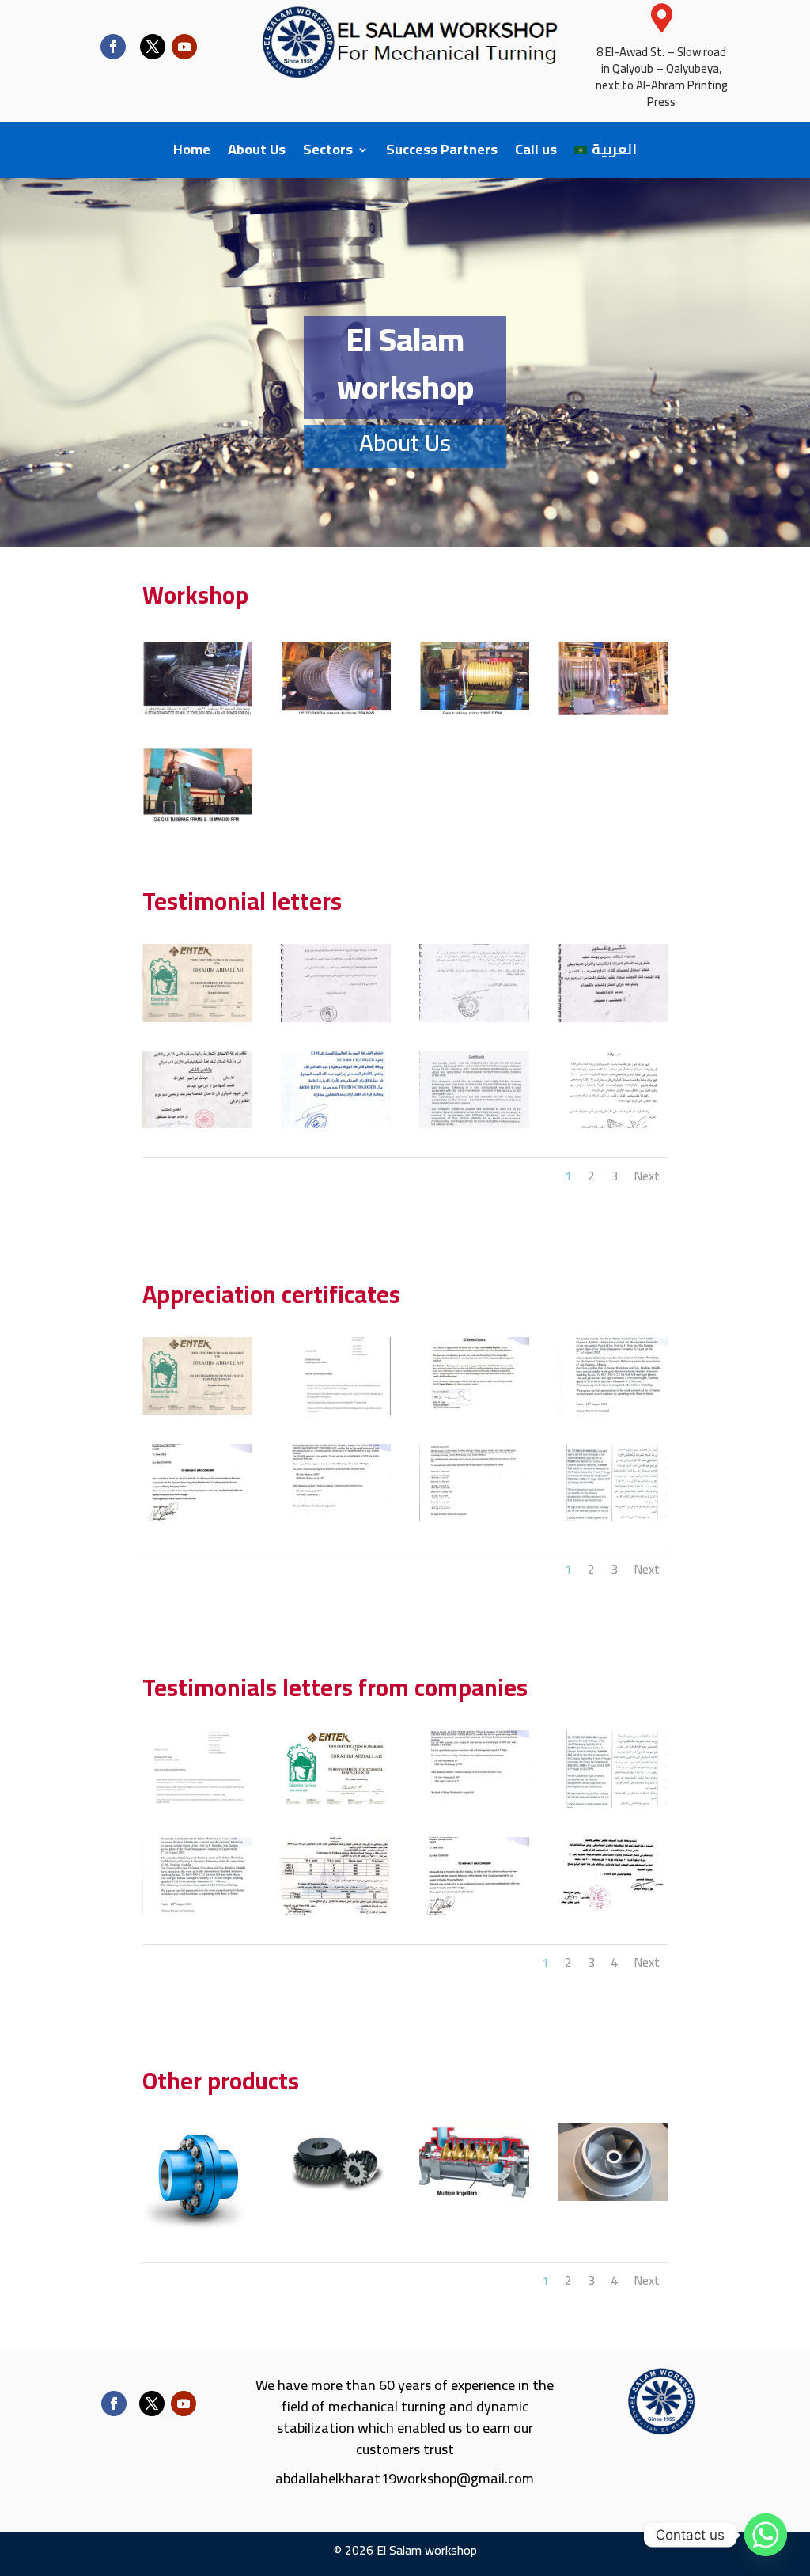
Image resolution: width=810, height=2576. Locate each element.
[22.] (613, 1018)
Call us (536, 153)
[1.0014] (613, 711)
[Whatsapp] (766, 2535)
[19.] (474, 1124)
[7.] (474, 1517)
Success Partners (442, 153)
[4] (197, 1911)
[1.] (197, 1018)
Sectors (328, 153)
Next (647, 1176)
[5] (336, 1911)
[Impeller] (613, 2197)
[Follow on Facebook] (113, 47)
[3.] (474, 1411)
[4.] (613, 1411)
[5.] (197, 1517)
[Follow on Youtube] (184, 47)
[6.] (336, 1517)
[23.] (474, 1018)
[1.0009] (474, 711)
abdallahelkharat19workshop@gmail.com (405, 2478)
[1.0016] (336, 711)
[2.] (336, 1411)
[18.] (613, 1124)
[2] (474, 1804)
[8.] (613, 1517)
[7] (613, 1911)
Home (192, 153)
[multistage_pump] (474, 2197)
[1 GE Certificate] (197, 1804)
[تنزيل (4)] (197, 2229)
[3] (613, 1804)
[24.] (336, 1018)
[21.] (197, 1124)
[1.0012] (197, 818)
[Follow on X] (153, 47)
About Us (257, 153)
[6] (474, 1911)
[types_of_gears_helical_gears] (336, 2197)
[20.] (336, 1124)
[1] (336, 1804)
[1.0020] (197, 711)
